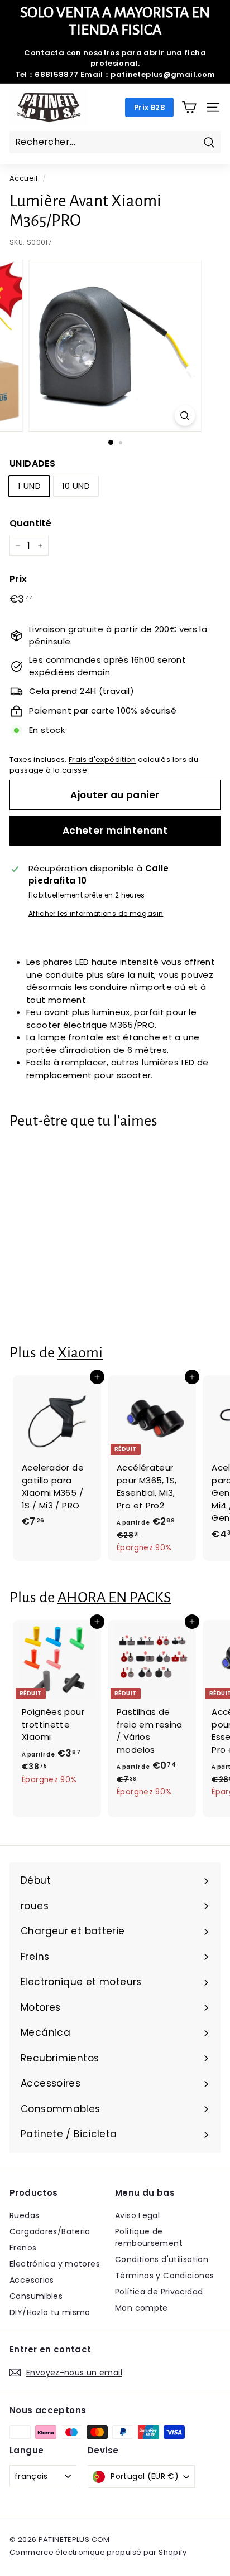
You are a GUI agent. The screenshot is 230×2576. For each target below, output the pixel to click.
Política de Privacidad (159, 2292)
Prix (18, 579)
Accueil (24, 178)
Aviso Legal (137, 2215)
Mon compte (142, 2308)
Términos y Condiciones (164, 2276)
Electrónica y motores (55, 2264)
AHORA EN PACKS (114, 1597)
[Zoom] (185, 416)
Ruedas (24, 2215)
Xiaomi (80, 1353)
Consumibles (36, 2296)
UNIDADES (32, 464)
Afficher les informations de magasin (96, 913)
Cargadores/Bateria (50, 2231)
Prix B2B (149, 107)
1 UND (29, 486)
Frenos (23, 2248)
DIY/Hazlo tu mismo (50, 2312)
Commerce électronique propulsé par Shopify (98, 2552)
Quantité (30, 523)
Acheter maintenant (115, 831)
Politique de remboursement (149, 2237)
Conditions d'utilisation (162, 2259)
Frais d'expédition (102, 760)
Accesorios (32, 2280)
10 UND (76, 486)
